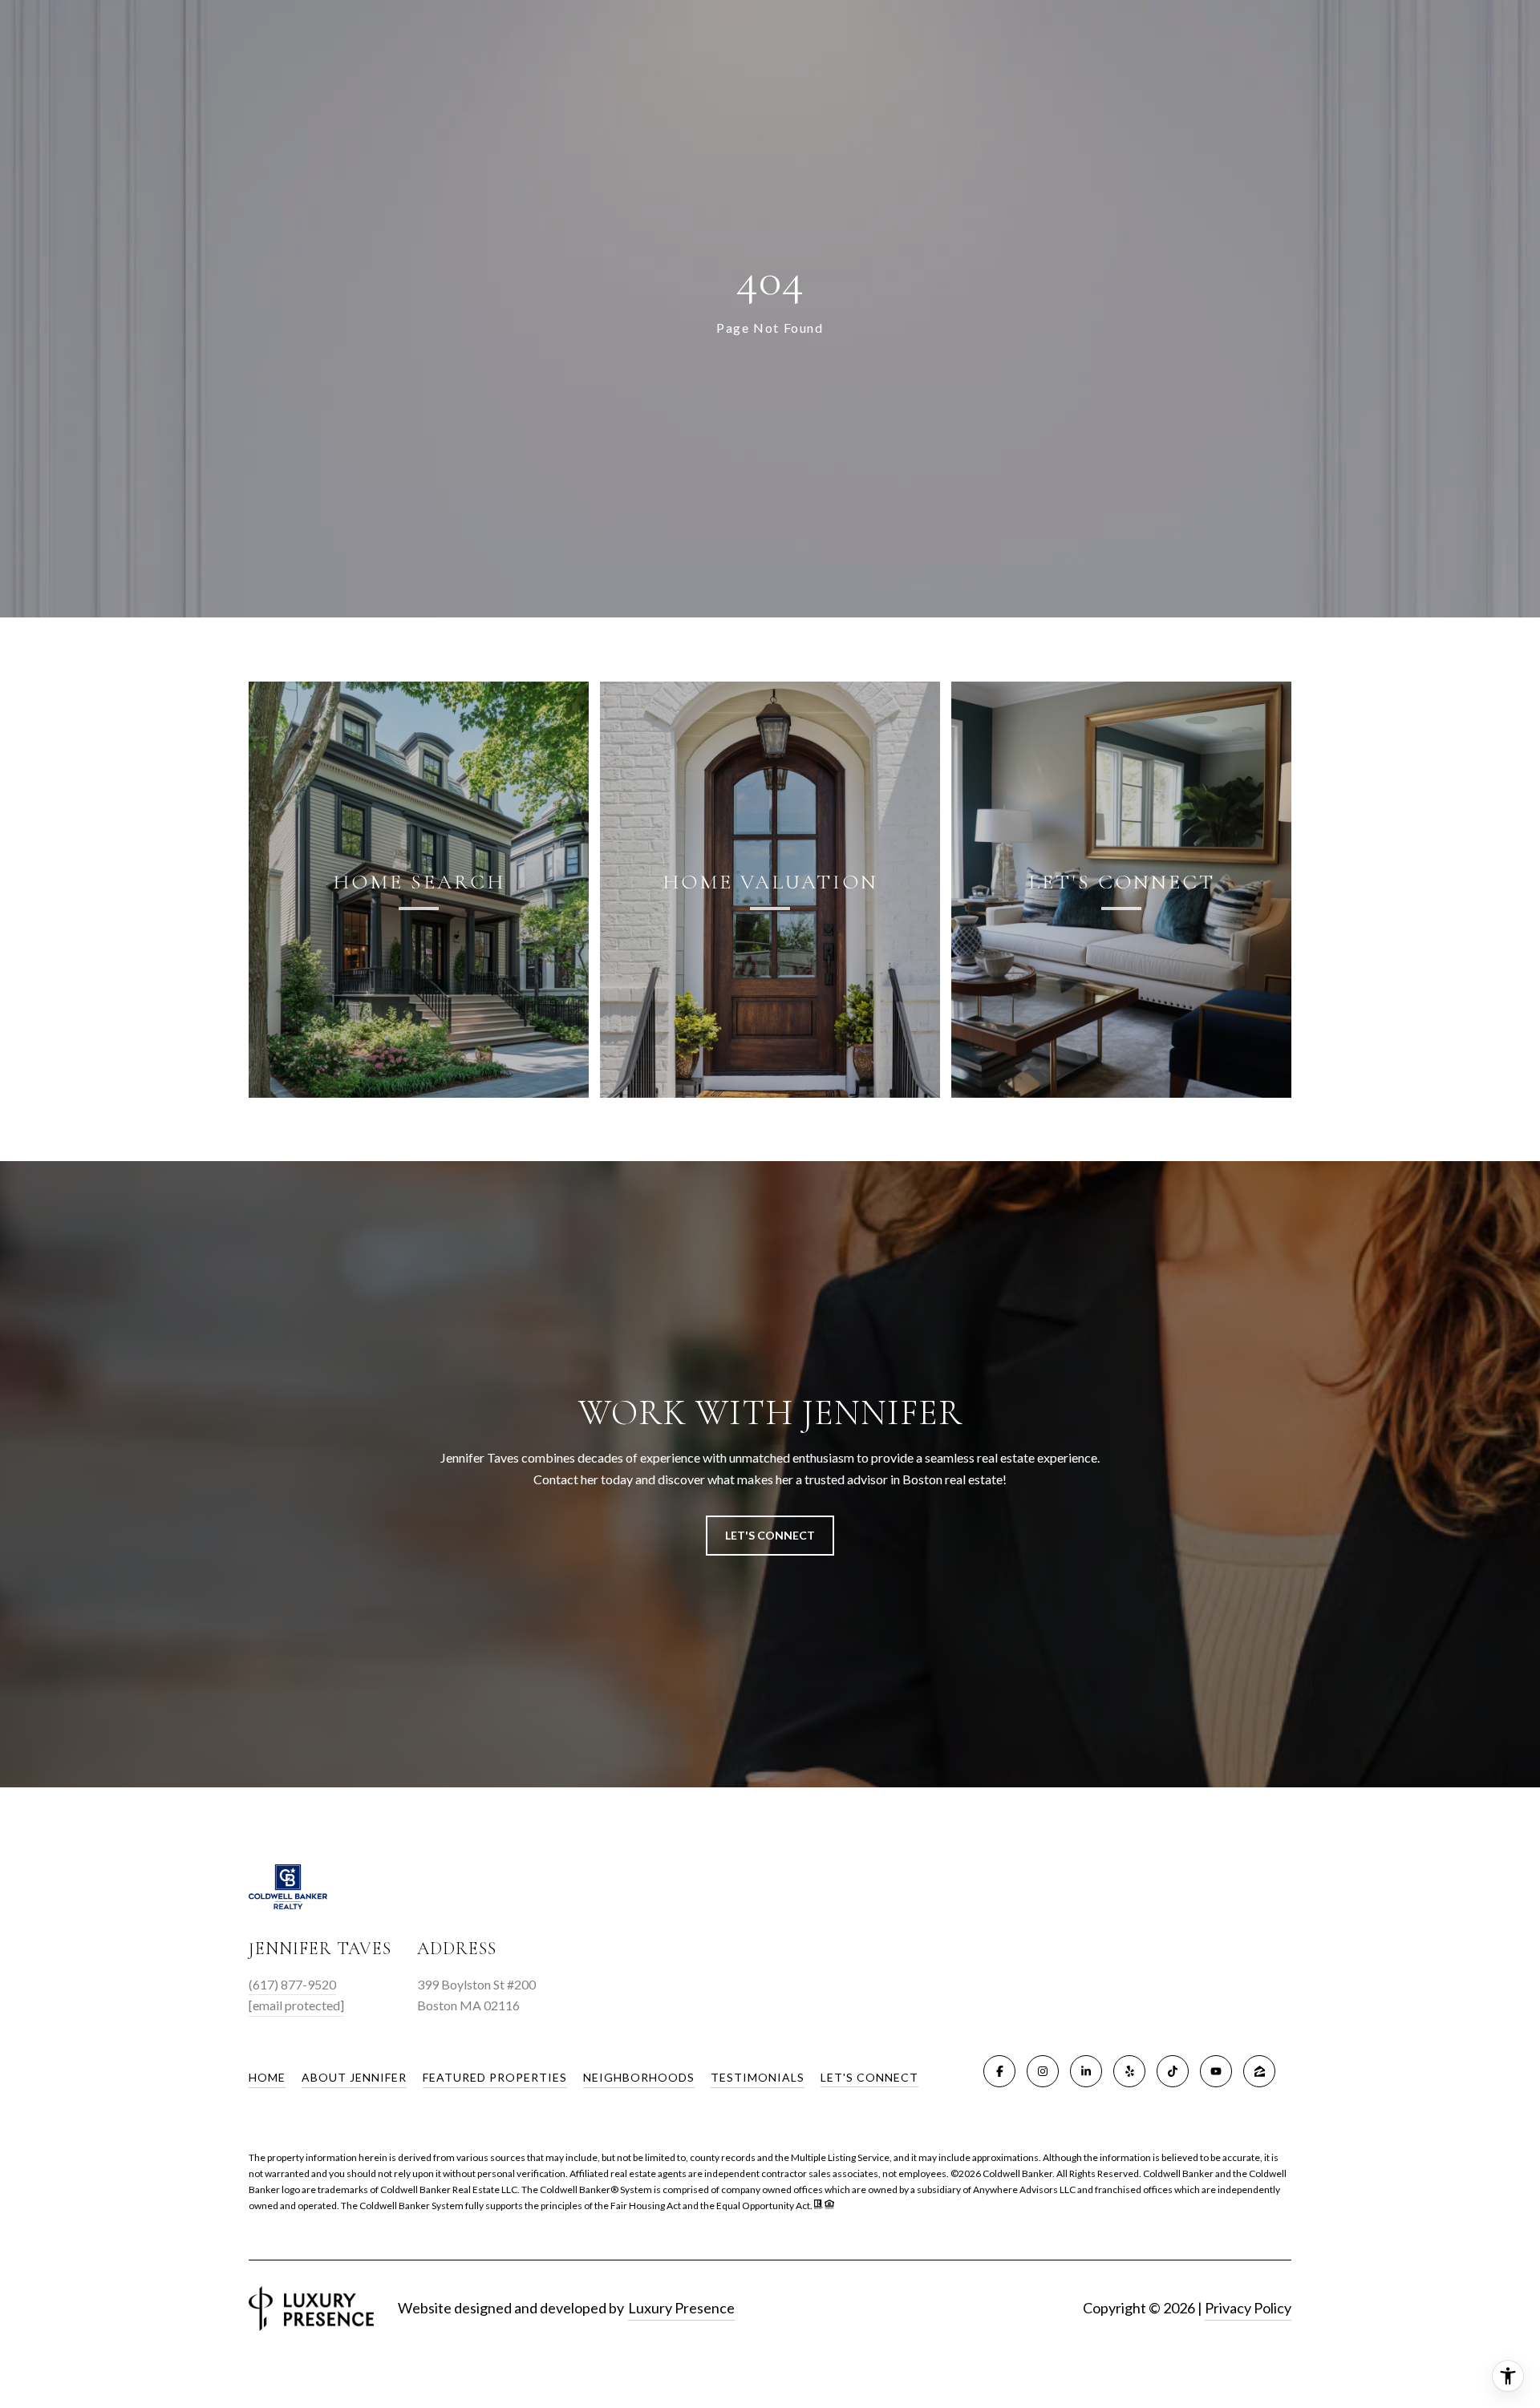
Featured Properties (495, 2077)
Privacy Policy (1248, 2308)
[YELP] (1129, 2071)
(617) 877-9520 (292, 1984)
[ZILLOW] (1259, 2071)
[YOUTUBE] (1216, 2071)
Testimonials (758, 2077)
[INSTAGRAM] (1043, 2071)
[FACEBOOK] (999, 2071)
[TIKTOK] (1173, 2071)
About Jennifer (354, 2077)
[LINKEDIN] (1086, 2071)
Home (267, 2077)
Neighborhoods (639, 2077)
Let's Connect (869, 2078)
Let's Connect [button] (770, 1535)
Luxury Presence (681, 2308)
